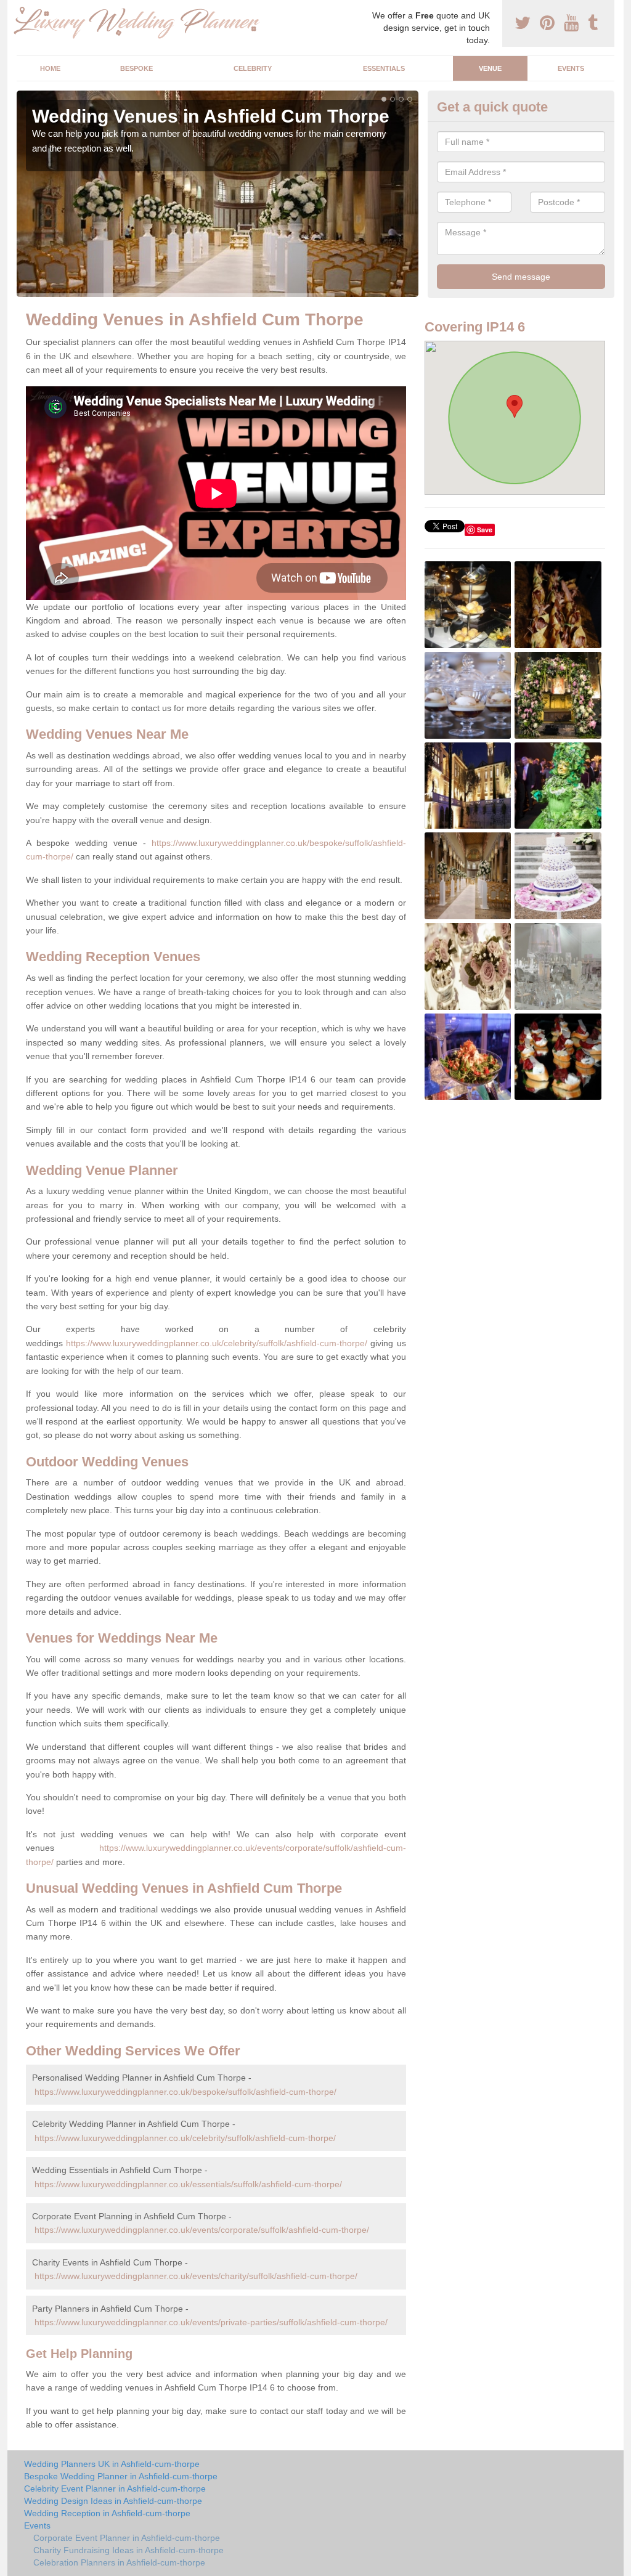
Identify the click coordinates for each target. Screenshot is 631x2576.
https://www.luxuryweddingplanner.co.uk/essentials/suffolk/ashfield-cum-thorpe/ (188, 2184)
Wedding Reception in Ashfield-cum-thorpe (107, 2513)
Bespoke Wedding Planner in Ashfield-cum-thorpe (121, 2476)
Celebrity (253, 68)
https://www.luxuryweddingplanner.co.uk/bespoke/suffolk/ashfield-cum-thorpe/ (185, 2092)
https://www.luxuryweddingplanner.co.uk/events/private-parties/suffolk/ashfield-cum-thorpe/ (211, 2322)
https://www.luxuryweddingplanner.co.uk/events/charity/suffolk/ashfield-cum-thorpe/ (196, 2276)
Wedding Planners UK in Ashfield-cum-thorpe (112, 2464)
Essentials (384, 68)
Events (571, 68)
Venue (490, 68)
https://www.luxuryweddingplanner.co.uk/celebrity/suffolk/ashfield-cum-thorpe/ (217, 1343)
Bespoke (136, 68)
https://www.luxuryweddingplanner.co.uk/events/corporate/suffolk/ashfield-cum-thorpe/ (202, 2230)
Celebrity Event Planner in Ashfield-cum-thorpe (115, 2489)
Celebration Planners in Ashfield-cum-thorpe (119, 2562)
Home (50, 68)
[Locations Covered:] (22, 10)
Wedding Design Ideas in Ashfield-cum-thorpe (113, 2501)
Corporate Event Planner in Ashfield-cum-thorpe (127, 2538)
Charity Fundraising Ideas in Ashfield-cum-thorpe (128, 2550)
